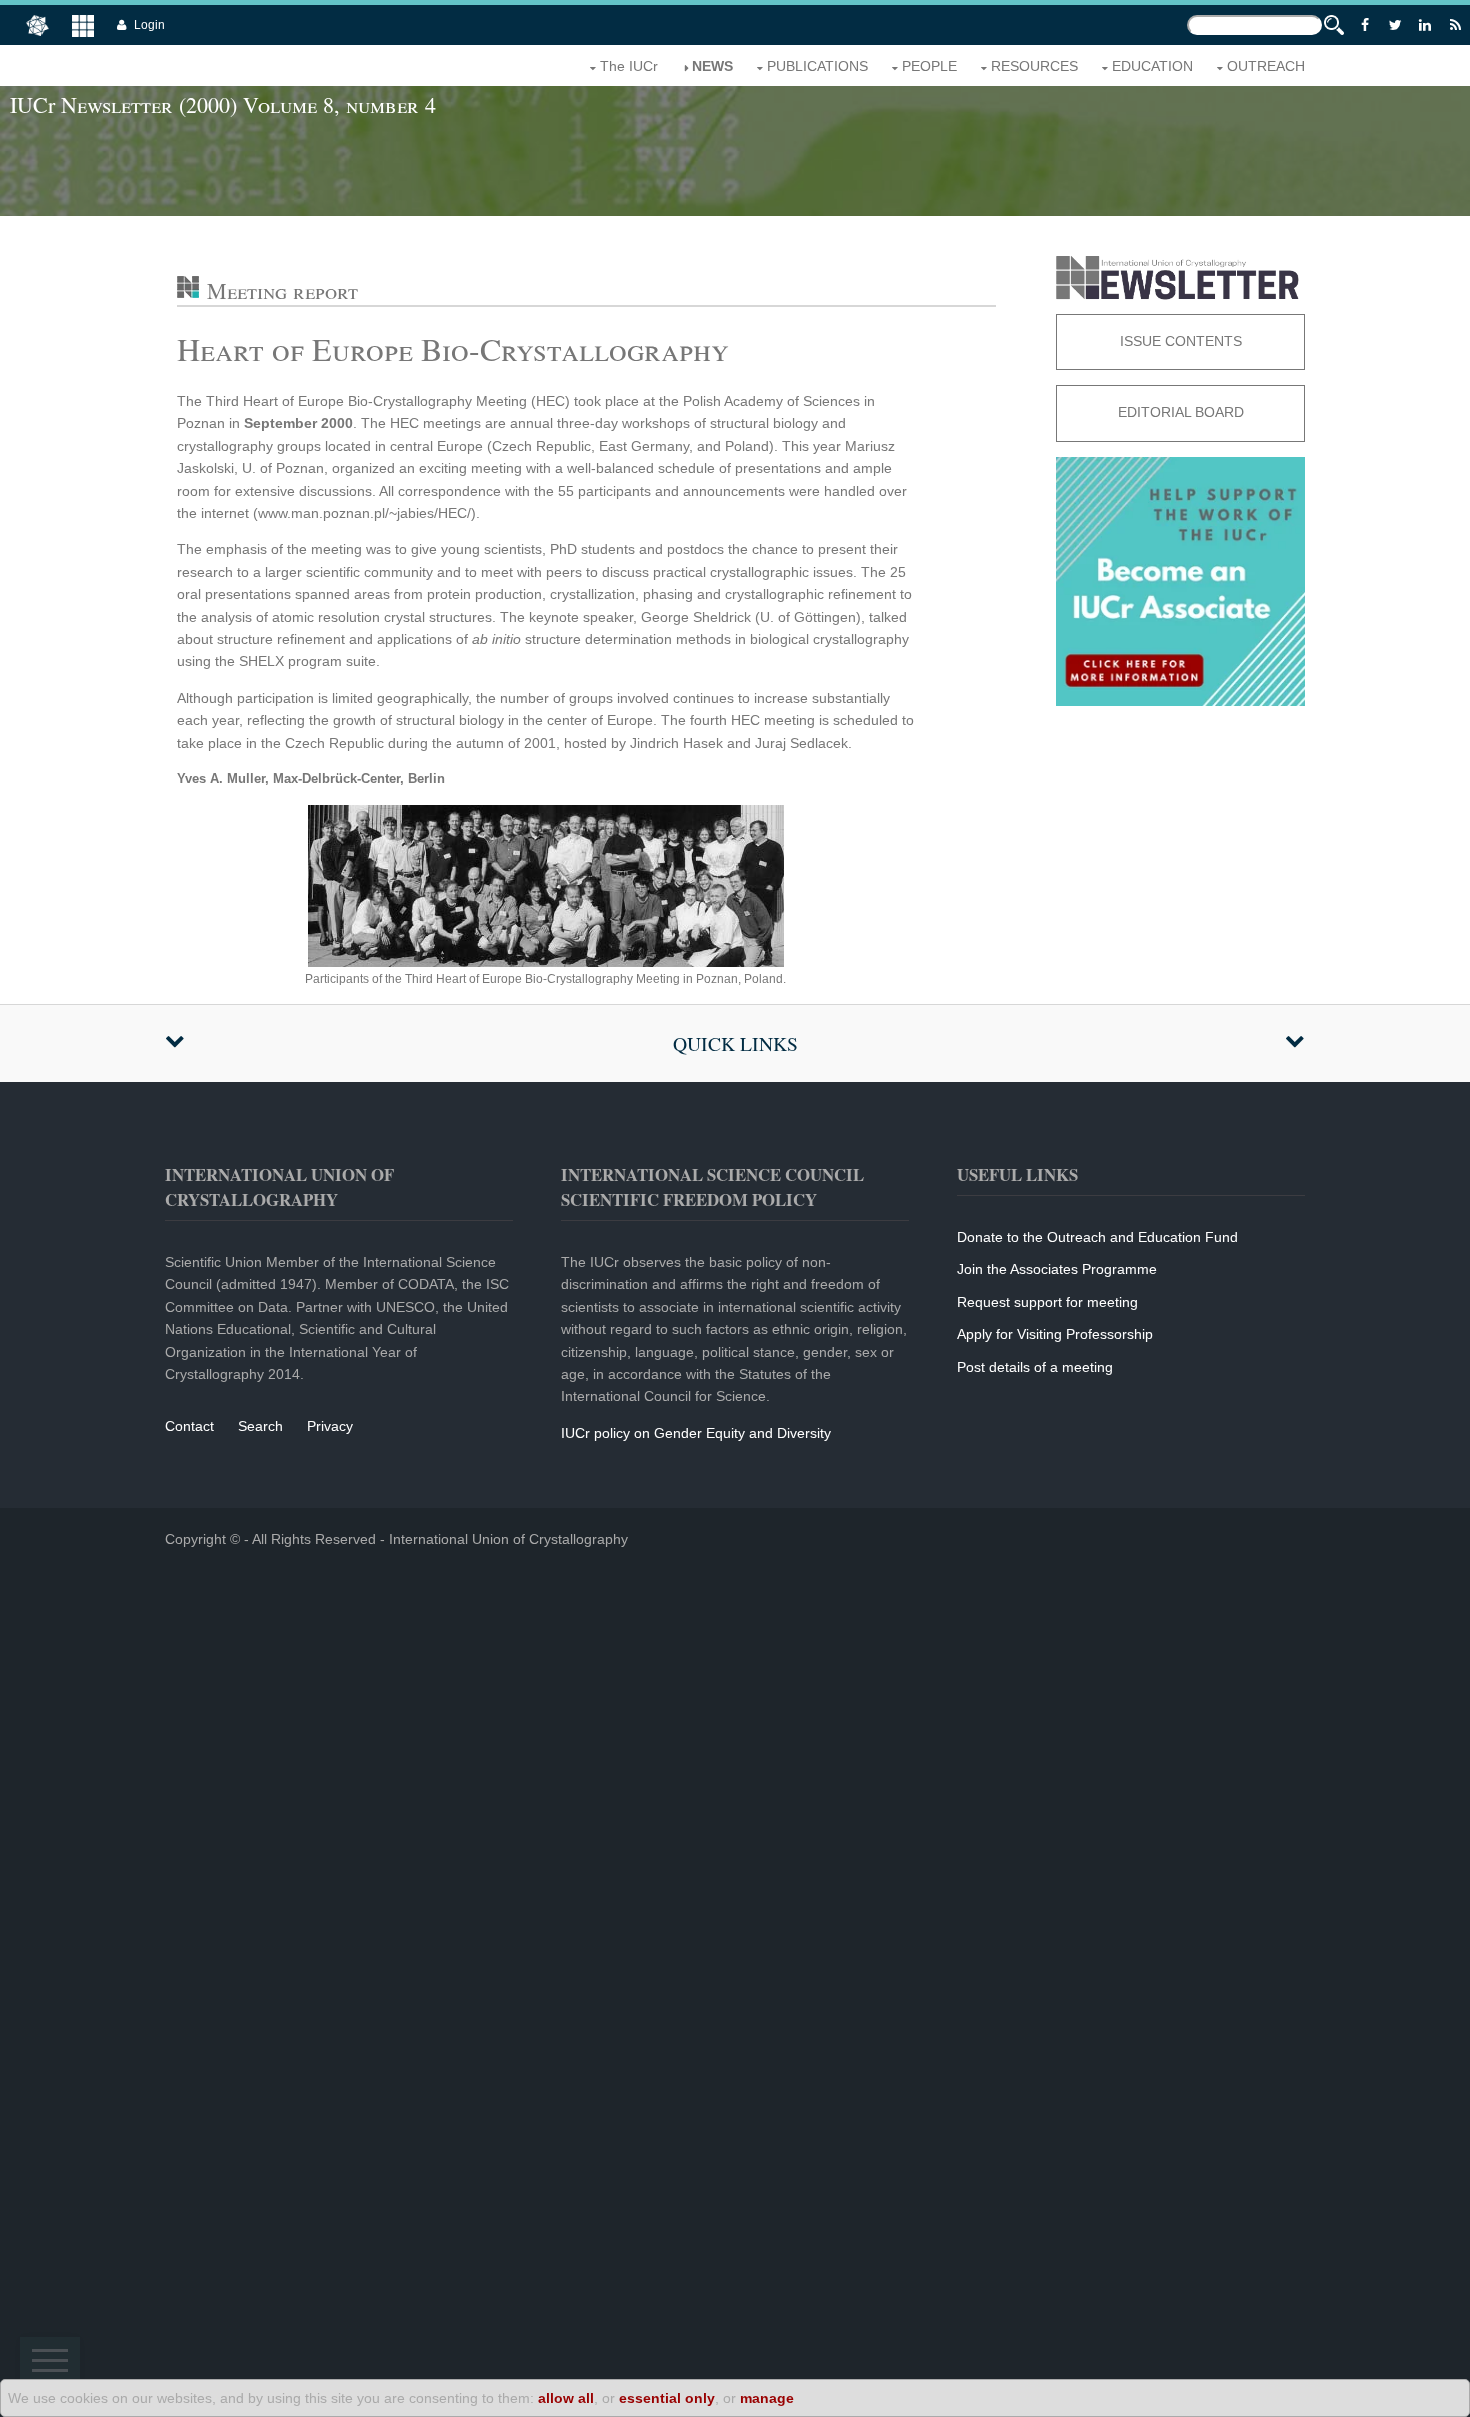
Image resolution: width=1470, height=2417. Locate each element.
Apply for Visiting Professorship (1055, 1334)
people (929, 66)
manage (767, 2398)
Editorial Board (1181, 412)
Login (149, 25)
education (1152, 66)
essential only (667, 2398)
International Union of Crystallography (508, 1539)
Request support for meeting (1047, 1302)
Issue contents (1181, 341)
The (629, 66)
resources (1034, 66)
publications (817, 66)
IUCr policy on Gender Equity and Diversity (696, 1433)
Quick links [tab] (735, 1043)
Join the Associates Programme (1057, 1269)
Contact (189, 1426)
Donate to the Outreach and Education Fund (1097, 1237)
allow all (566, 2398)
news (712, 66)
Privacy (330, 1426)
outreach (1266, 66)
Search (260, 1426)
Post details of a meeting (1035, 1367)
